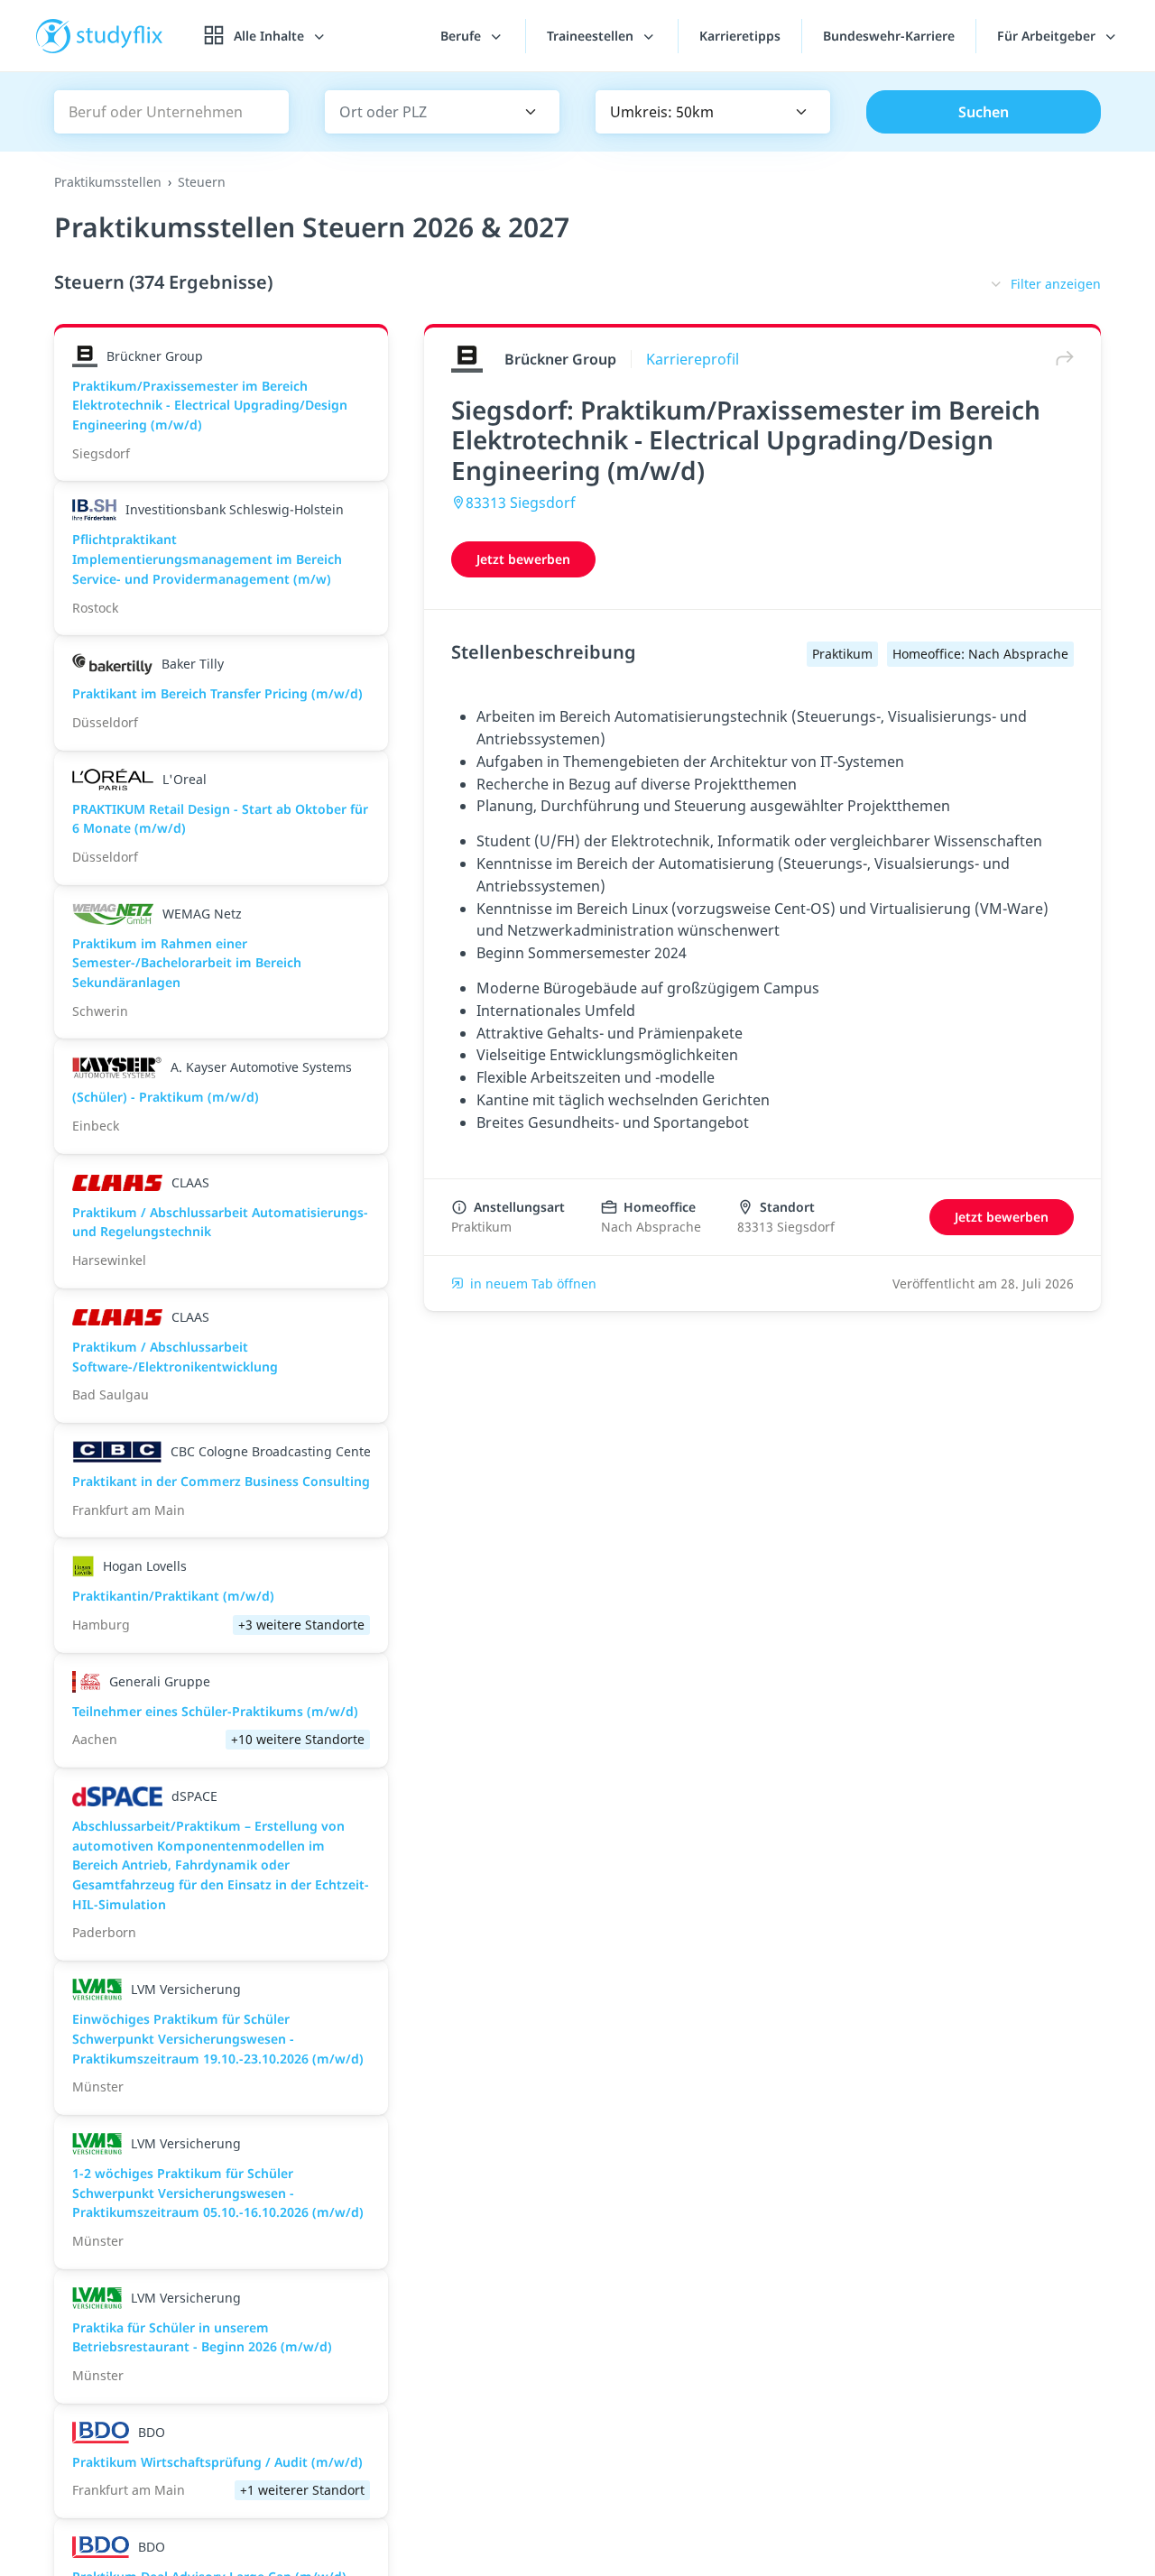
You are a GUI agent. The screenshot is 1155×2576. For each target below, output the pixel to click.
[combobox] (416, 112)
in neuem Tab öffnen (533, 1283)
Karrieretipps (740, 36)
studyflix (120, 36)
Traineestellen (592, 36)
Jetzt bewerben (523, 559)
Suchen (984, 112)
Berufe (462, 36)
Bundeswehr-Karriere (889, 36)
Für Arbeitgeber (1048, 36)
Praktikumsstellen (108, 182)
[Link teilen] (1060, 359)
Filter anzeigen (1056, 284)
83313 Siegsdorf (521, 503)
